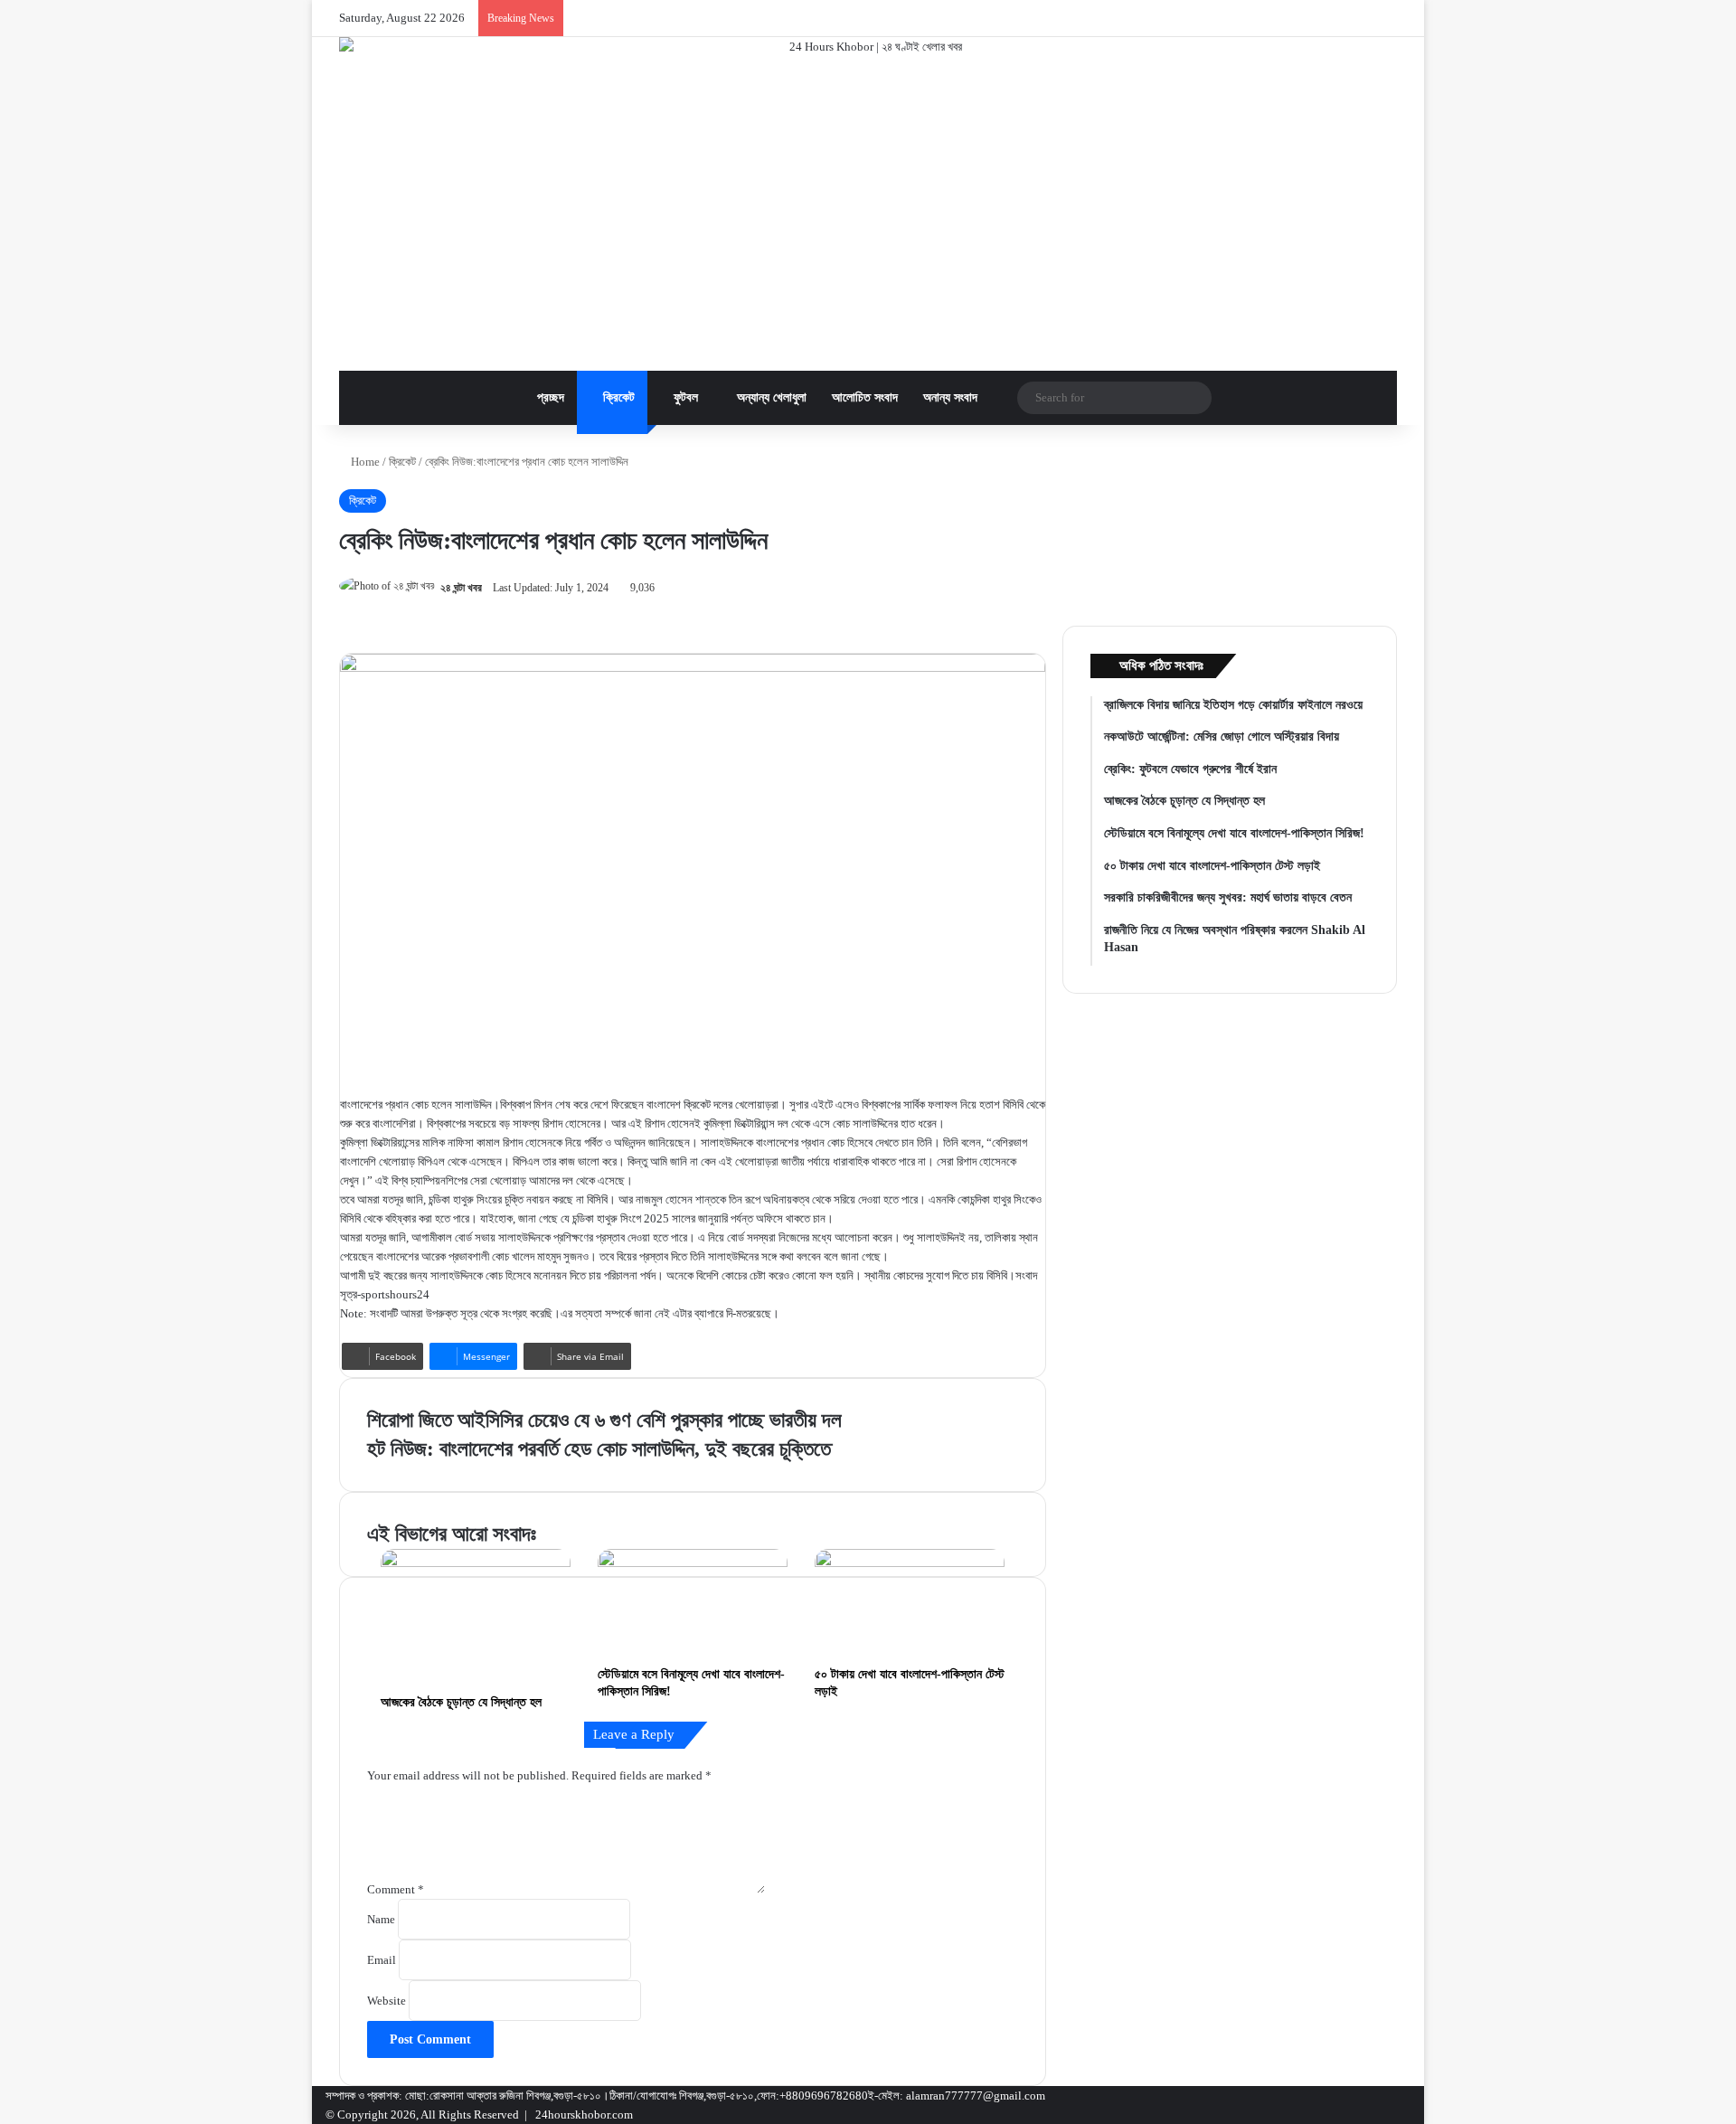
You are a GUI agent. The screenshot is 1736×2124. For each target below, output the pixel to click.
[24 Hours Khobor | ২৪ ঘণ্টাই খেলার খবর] (868, 204)
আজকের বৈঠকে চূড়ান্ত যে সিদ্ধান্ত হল (461, 1702)
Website (387, 2001)
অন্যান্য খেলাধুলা (770, 397)
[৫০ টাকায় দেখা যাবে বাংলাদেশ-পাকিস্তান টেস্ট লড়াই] (910, 1602)
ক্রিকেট (617, 397)
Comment (396, 1889)
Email (382, 1960)
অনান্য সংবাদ (950, 397)
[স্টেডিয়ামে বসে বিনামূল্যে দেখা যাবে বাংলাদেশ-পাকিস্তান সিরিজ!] (693, 1602)
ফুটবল (684, 397)
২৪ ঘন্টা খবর (461, 588)
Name (381, 1919)
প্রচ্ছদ (549, 397)
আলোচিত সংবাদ (865, 397)
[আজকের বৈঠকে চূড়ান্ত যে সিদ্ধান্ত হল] (476, 1617)
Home (364, 462)
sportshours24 (395, 1294)
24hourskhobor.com (584, 2115)
